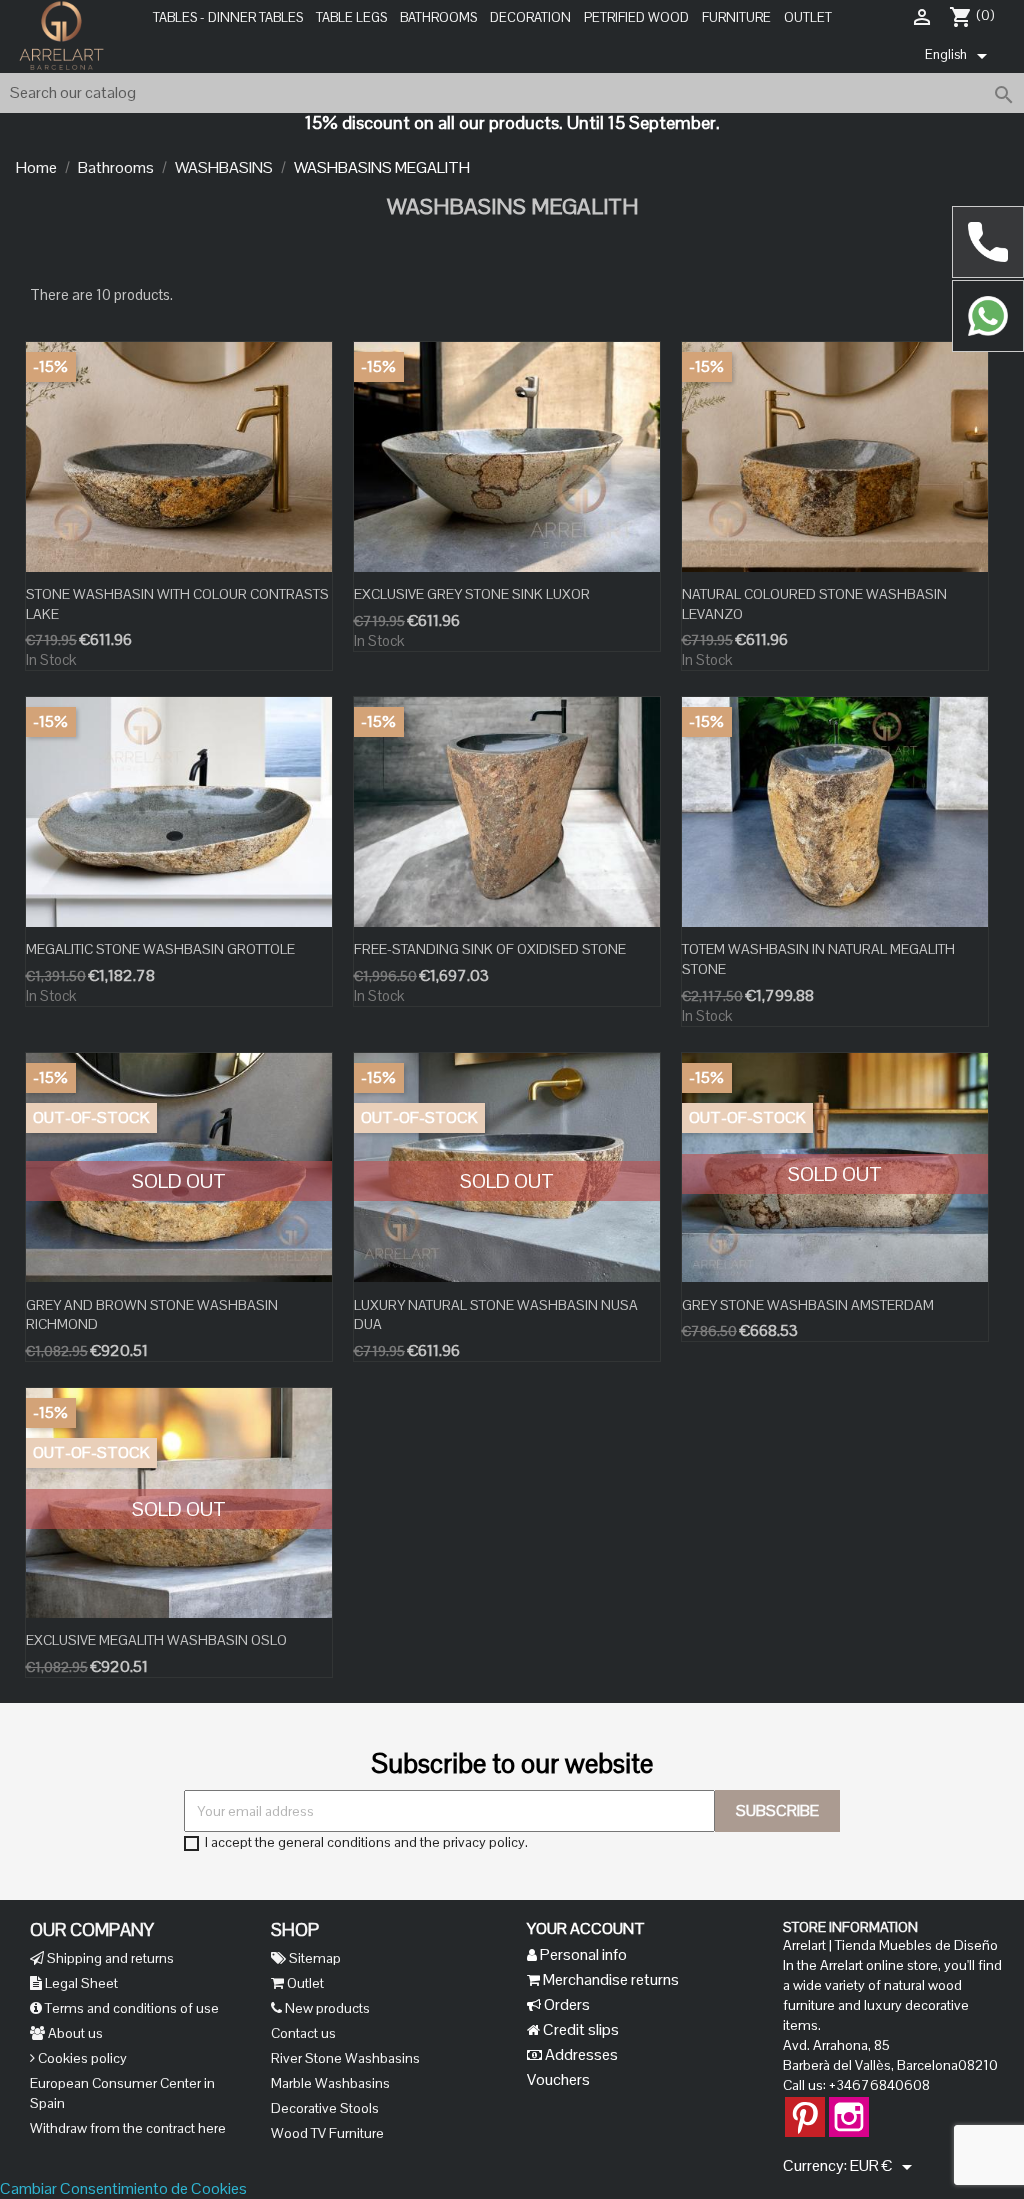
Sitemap (313, 1958)
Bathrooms (438, 17)
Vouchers (558, 2079)
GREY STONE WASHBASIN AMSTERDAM (808, 1305)
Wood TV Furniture (327, 2133)
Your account (586, 1928)
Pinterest (805, 2107)
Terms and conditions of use (130, 2008)
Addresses (580, 2054)
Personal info (582, 1954)
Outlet (808, 17)
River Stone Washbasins (345, 2058)
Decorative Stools (325, 2108)
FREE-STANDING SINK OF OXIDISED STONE (490, 949)
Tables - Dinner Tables (228, 17)
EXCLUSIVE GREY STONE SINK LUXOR (472, 594)
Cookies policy (81, 2058)
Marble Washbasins (330, 2083)
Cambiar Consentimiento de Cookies (123, 2188)
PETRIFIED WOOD (636, 17)
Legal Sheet (80, 1983)
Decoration (530, 17)
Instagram (849, 2107)
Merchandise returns (609, 1979)
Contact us (303, 2033)
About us (74, 2033)
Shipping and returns (109, 1958)
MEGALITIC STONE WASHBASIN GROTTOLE (160, 949)
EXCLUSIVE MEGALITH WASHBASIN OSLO (156, 1640)
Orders (565, 2004)
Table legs (351, 17)
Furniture (736, 17)
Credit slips (579, 2029)
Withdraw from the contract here (128, 2128)
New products (326, 2008)
